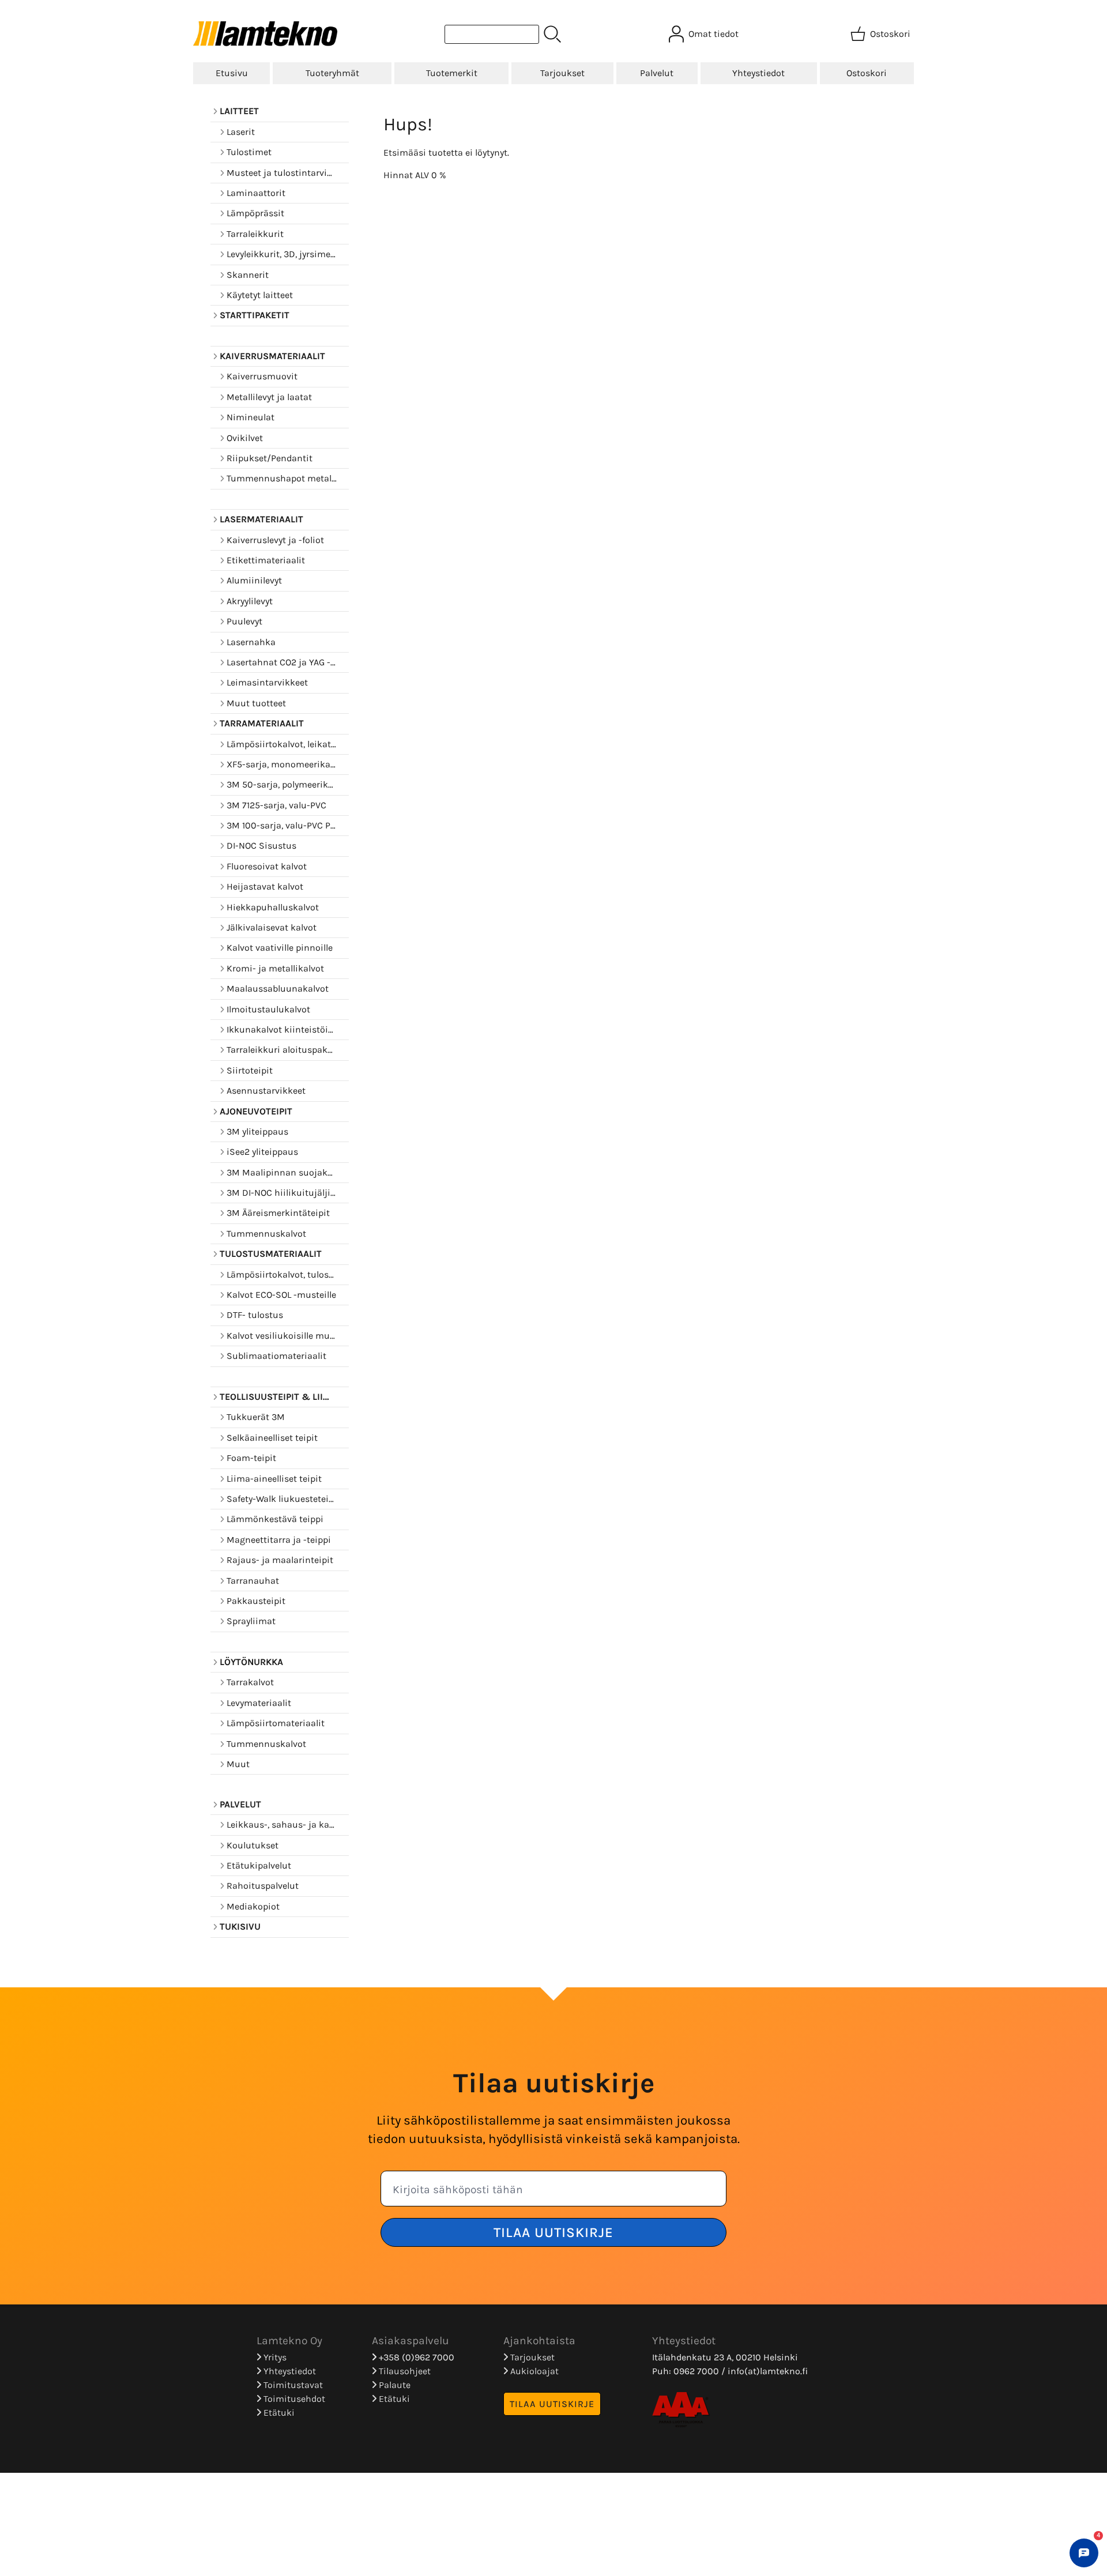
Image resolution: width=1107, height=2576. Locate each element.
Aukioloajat (533, 2371)
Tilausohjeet (404, 2371)
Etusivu (232, 73)
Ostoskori (867, 73)
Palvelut (657, 73)
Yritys (274, 2357)
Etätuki (278, 2413)
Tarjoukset (562, 73)
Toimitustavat (292, 2385)
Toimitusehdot (293, 2399)
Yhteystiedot (758, 73)
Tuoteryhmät (332, 73)
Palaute (394, 2385)
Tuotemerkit (452, 73)
